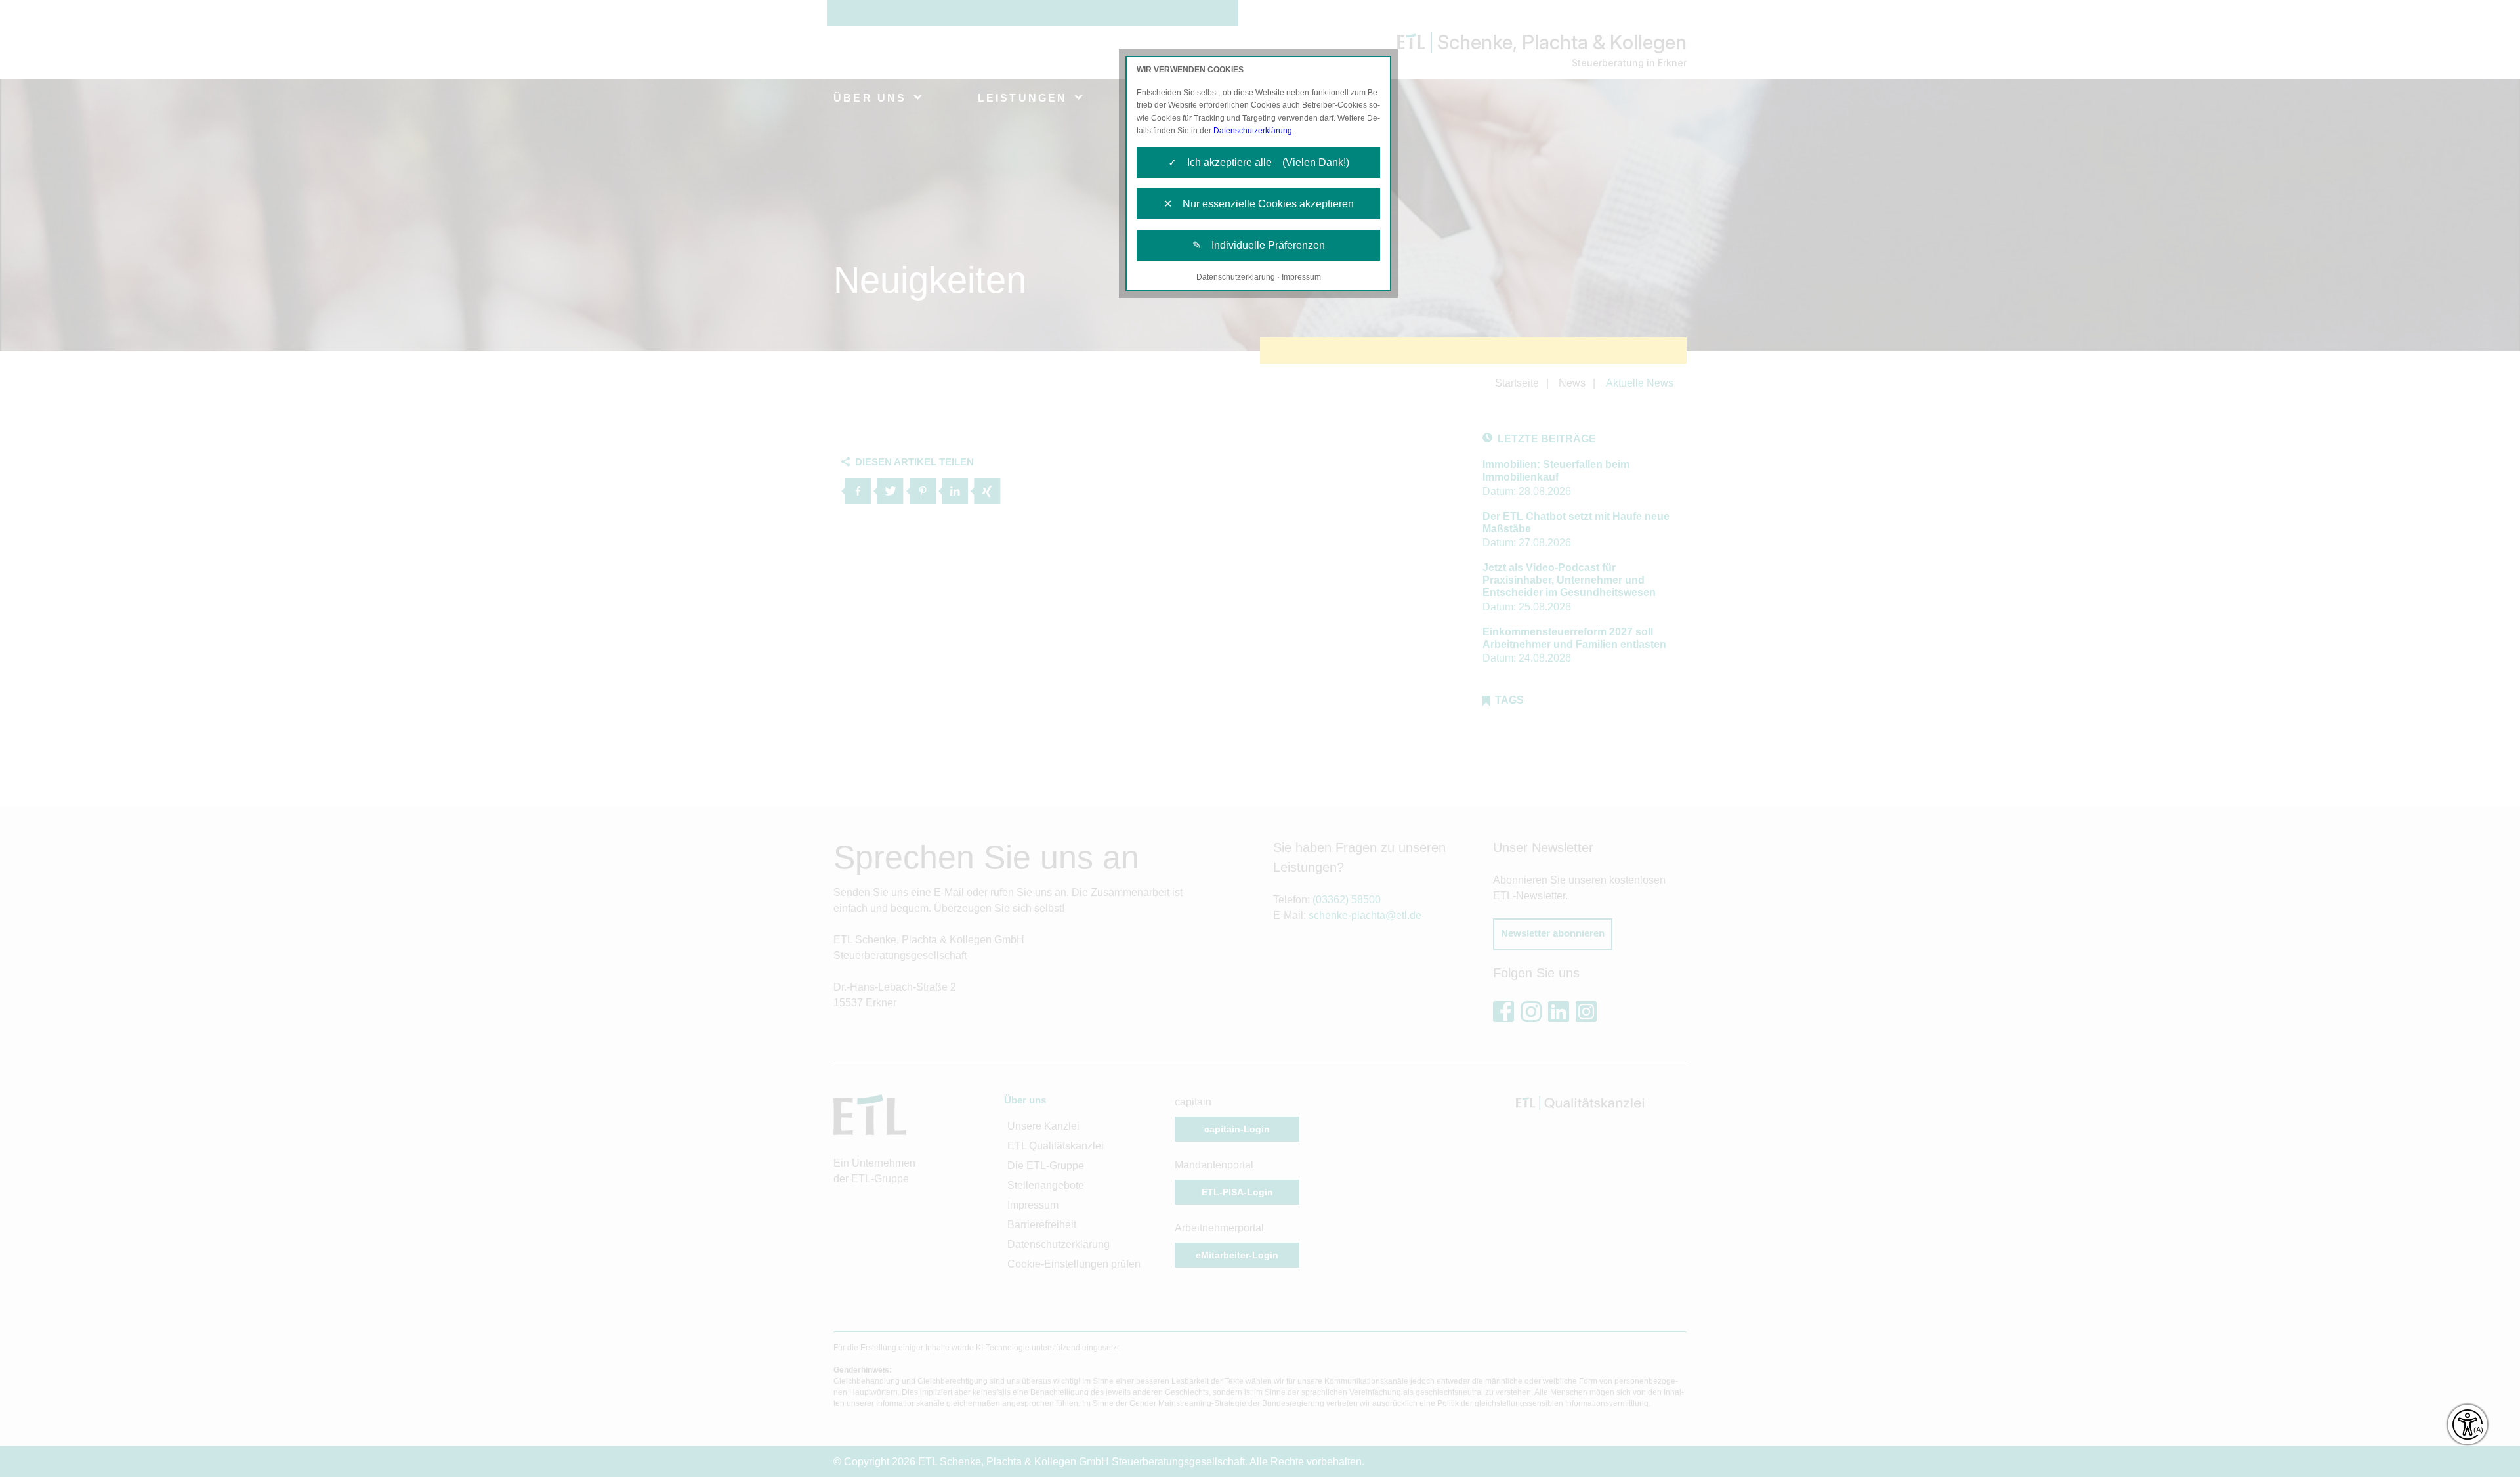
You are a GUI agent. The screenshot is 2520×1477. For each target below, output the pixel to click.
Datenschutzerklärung (1253, 131)
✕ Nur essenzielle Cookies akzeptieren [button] (1259, 204)
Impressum (1301, 277)
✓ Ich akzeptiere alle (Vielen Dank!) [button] (1259, 162)
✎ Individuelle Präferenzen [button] (1259, 245)
